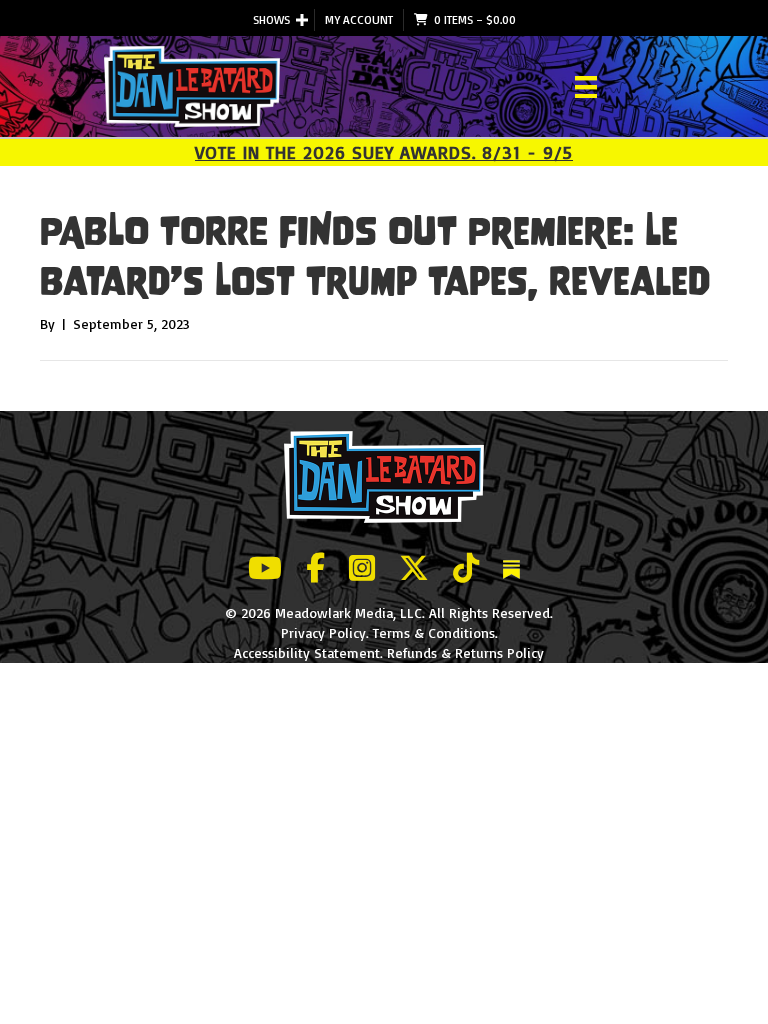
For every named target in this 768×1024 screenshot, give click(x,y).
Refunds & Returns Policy (465, 652)
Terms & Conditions (434, 632)
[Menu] (586, 87)
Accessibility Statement (307, 652)
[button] (302, 20)
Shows (271, 19)
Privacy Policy (323, 632)
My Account (359, 19)
